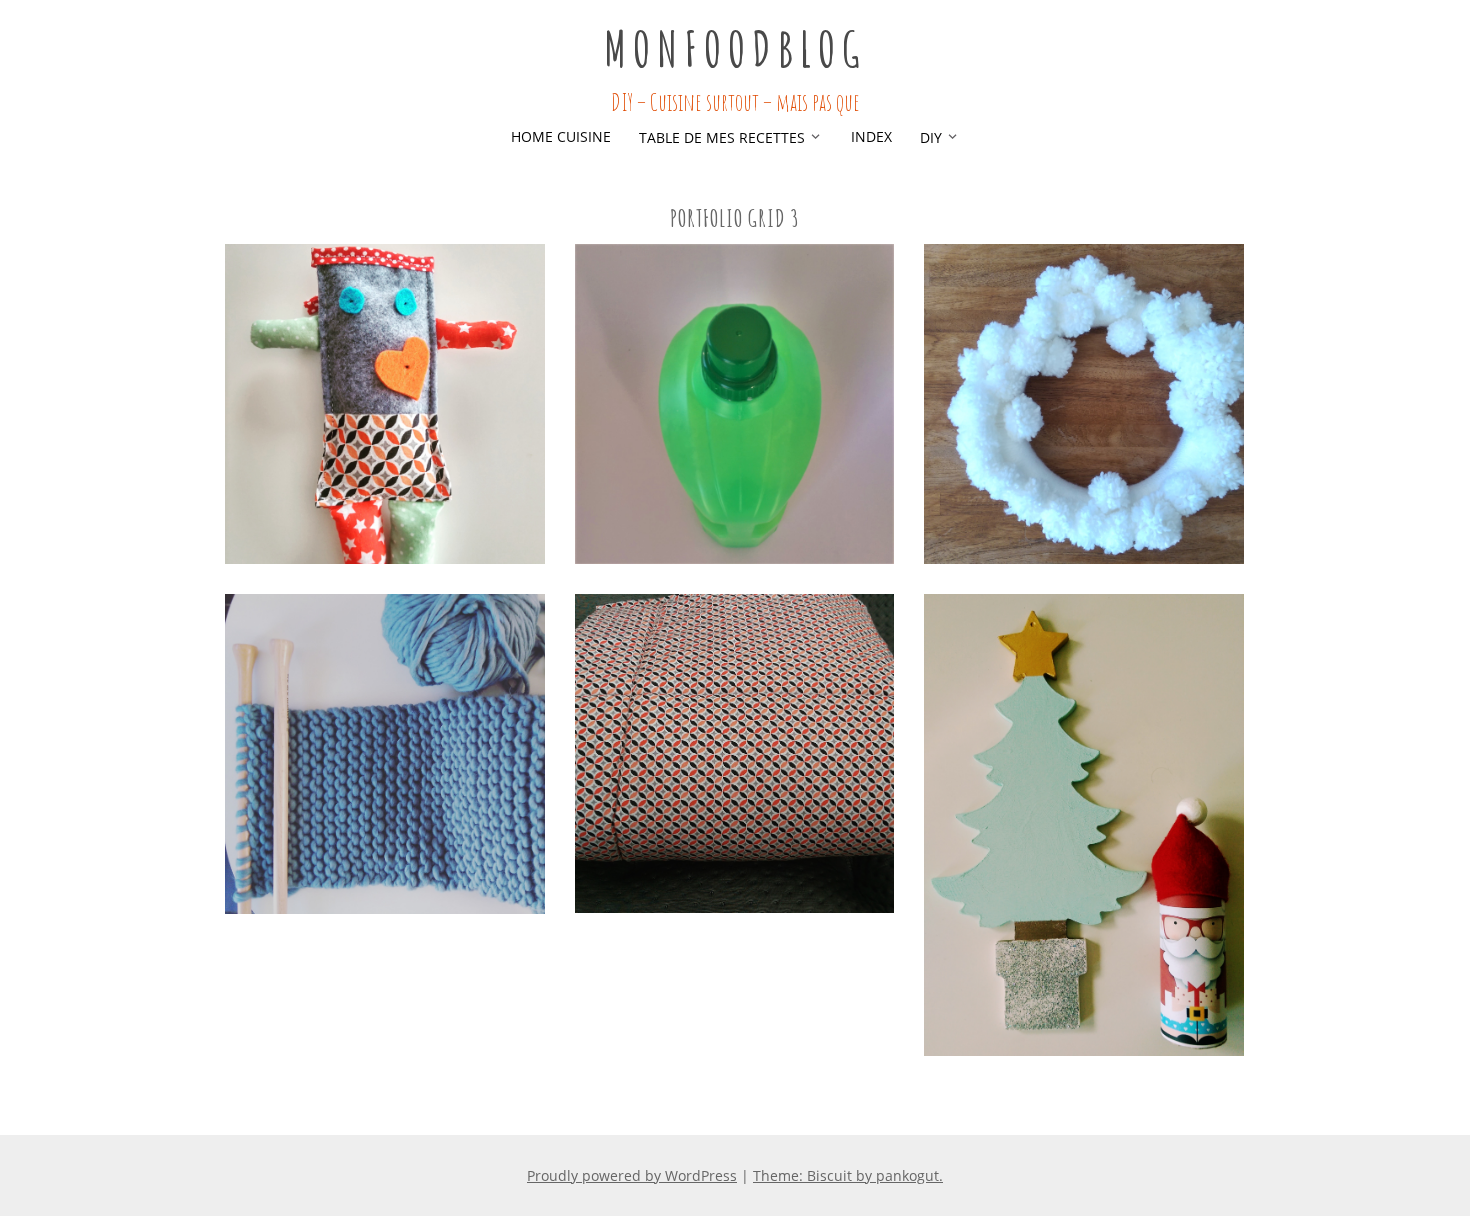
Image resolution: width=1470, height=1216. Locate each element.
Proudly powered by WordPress (632, 1175)
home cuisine (561, 136)
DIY (931, 137)
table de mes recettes (722, 137)
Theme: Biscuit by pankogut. (848, 1175)
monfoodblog (735, 48)
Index (871, 136)
